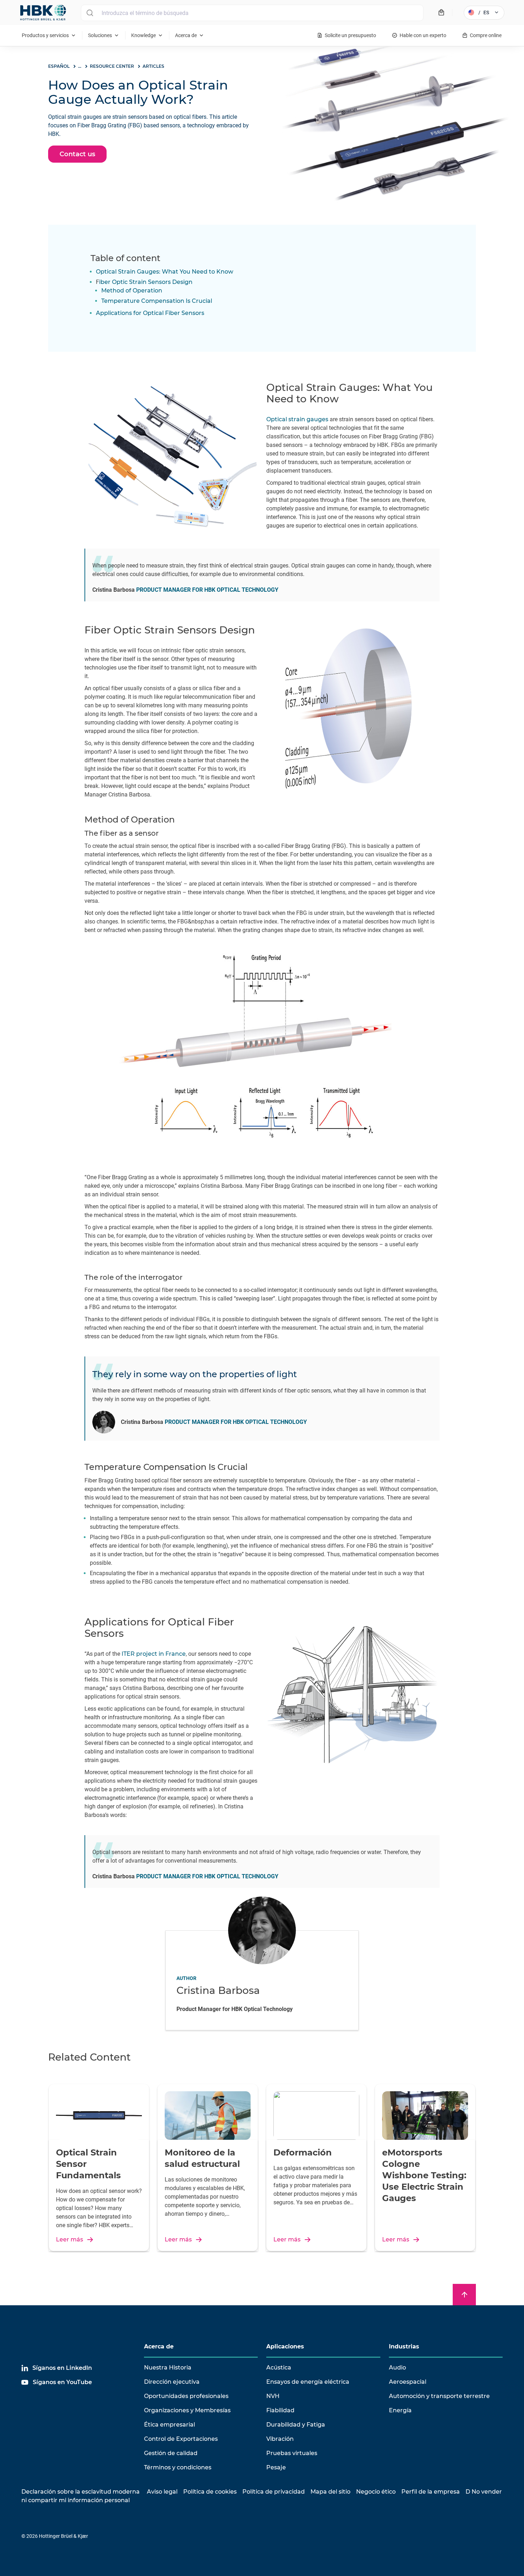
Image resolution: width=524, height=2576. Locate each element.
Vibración (280, 2439)
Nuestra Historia (168, 2368)
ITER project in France (154, 1654)
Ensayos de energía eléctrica (308, 2382)
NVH (273, 2396)
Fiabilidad (280, 2410)
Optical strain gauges (297, 419)
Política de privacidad (274, 2492)
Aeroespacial (408, 2382)
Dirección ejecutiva (172, 2382)
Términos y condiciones (178, 2467)
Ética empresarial (169, 2425)
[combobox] (252, 13)
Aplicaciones (285, 2346)
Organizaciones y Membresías (187, 2410)
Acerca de (159, 2346)
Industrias (404, 2346)
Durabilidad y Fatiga (296, 2425)
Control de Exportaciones (181, 2439)
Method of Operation (132, 291)
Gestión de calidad (171, 2453)
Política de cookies (210, 2492)
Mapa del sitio (330, 2492)
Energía (400, 2410)
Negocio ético (376, 2492)
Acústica (279, 2368)
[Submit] (90, 13)
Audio (397, 2368)
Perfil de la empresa (431, 2492)
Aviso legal (162, 2492)
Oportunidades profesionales (186, 2396)
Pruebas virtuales (292, 2453)
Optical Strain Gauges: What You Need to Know (165, 272)
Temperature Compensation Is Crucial (157, 301)
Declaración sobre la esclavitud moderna (81, 2492)
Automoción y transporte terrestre (439, 2396)
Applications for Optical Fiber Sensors (150, 313)
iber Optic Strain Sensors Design (146, 282)
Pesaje (276, 2467)
